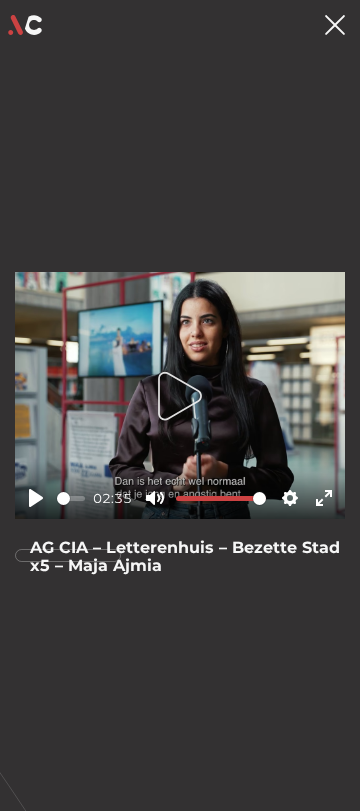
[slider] (71, 498)
